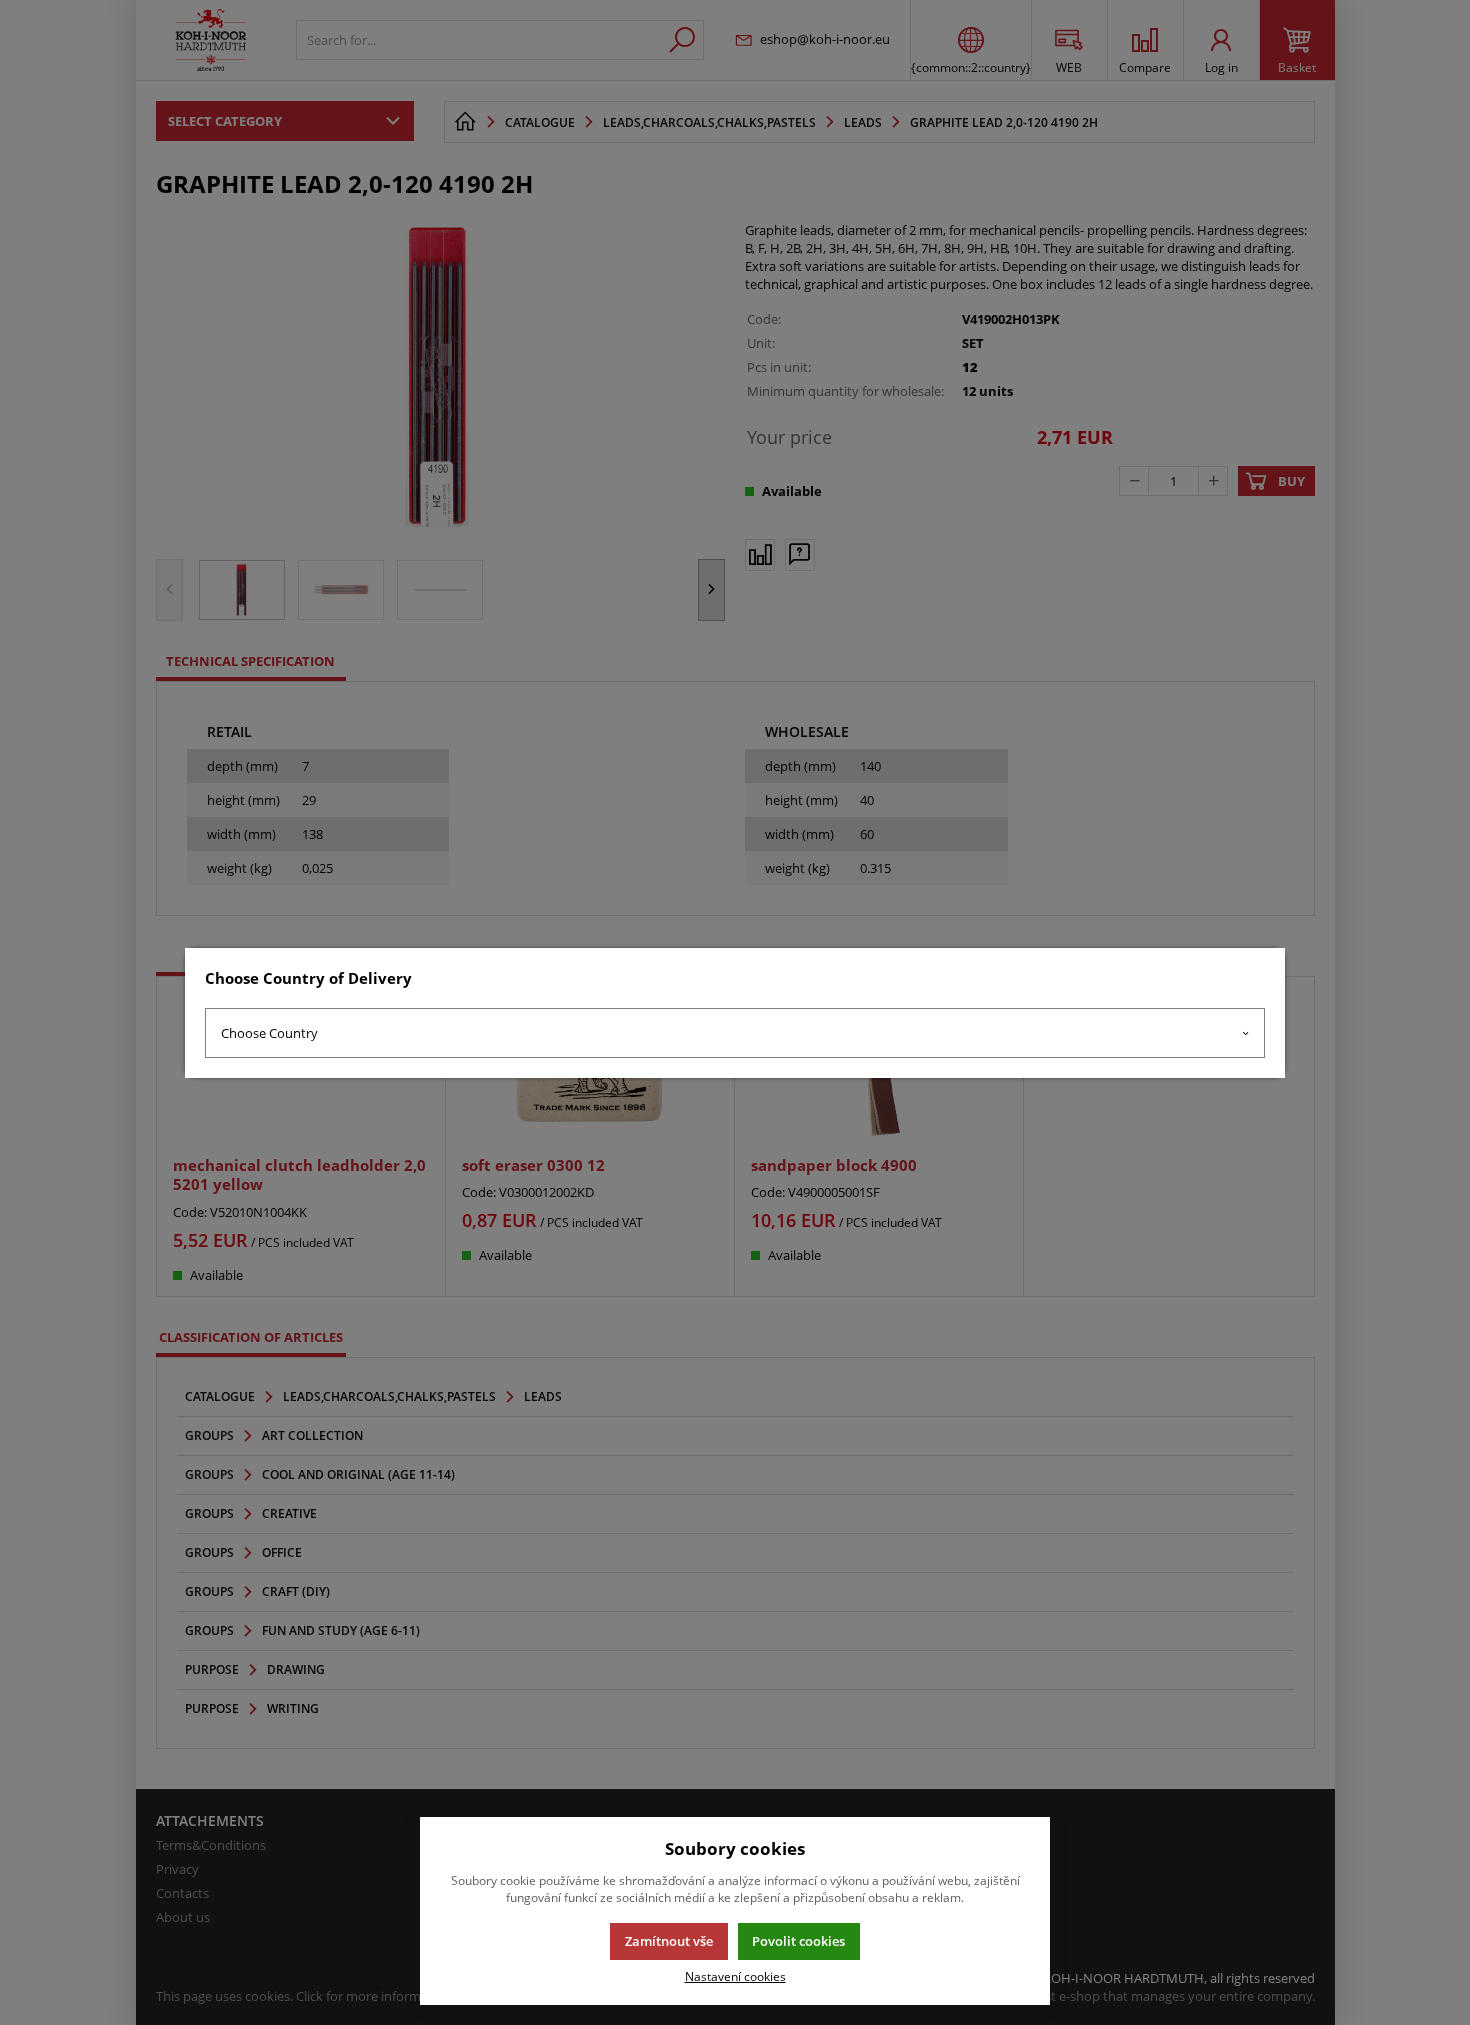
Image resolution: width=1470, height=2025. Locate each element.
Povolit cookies (798, 1941)
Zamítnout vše (669, 1941)
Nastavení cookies (735, 1976)
